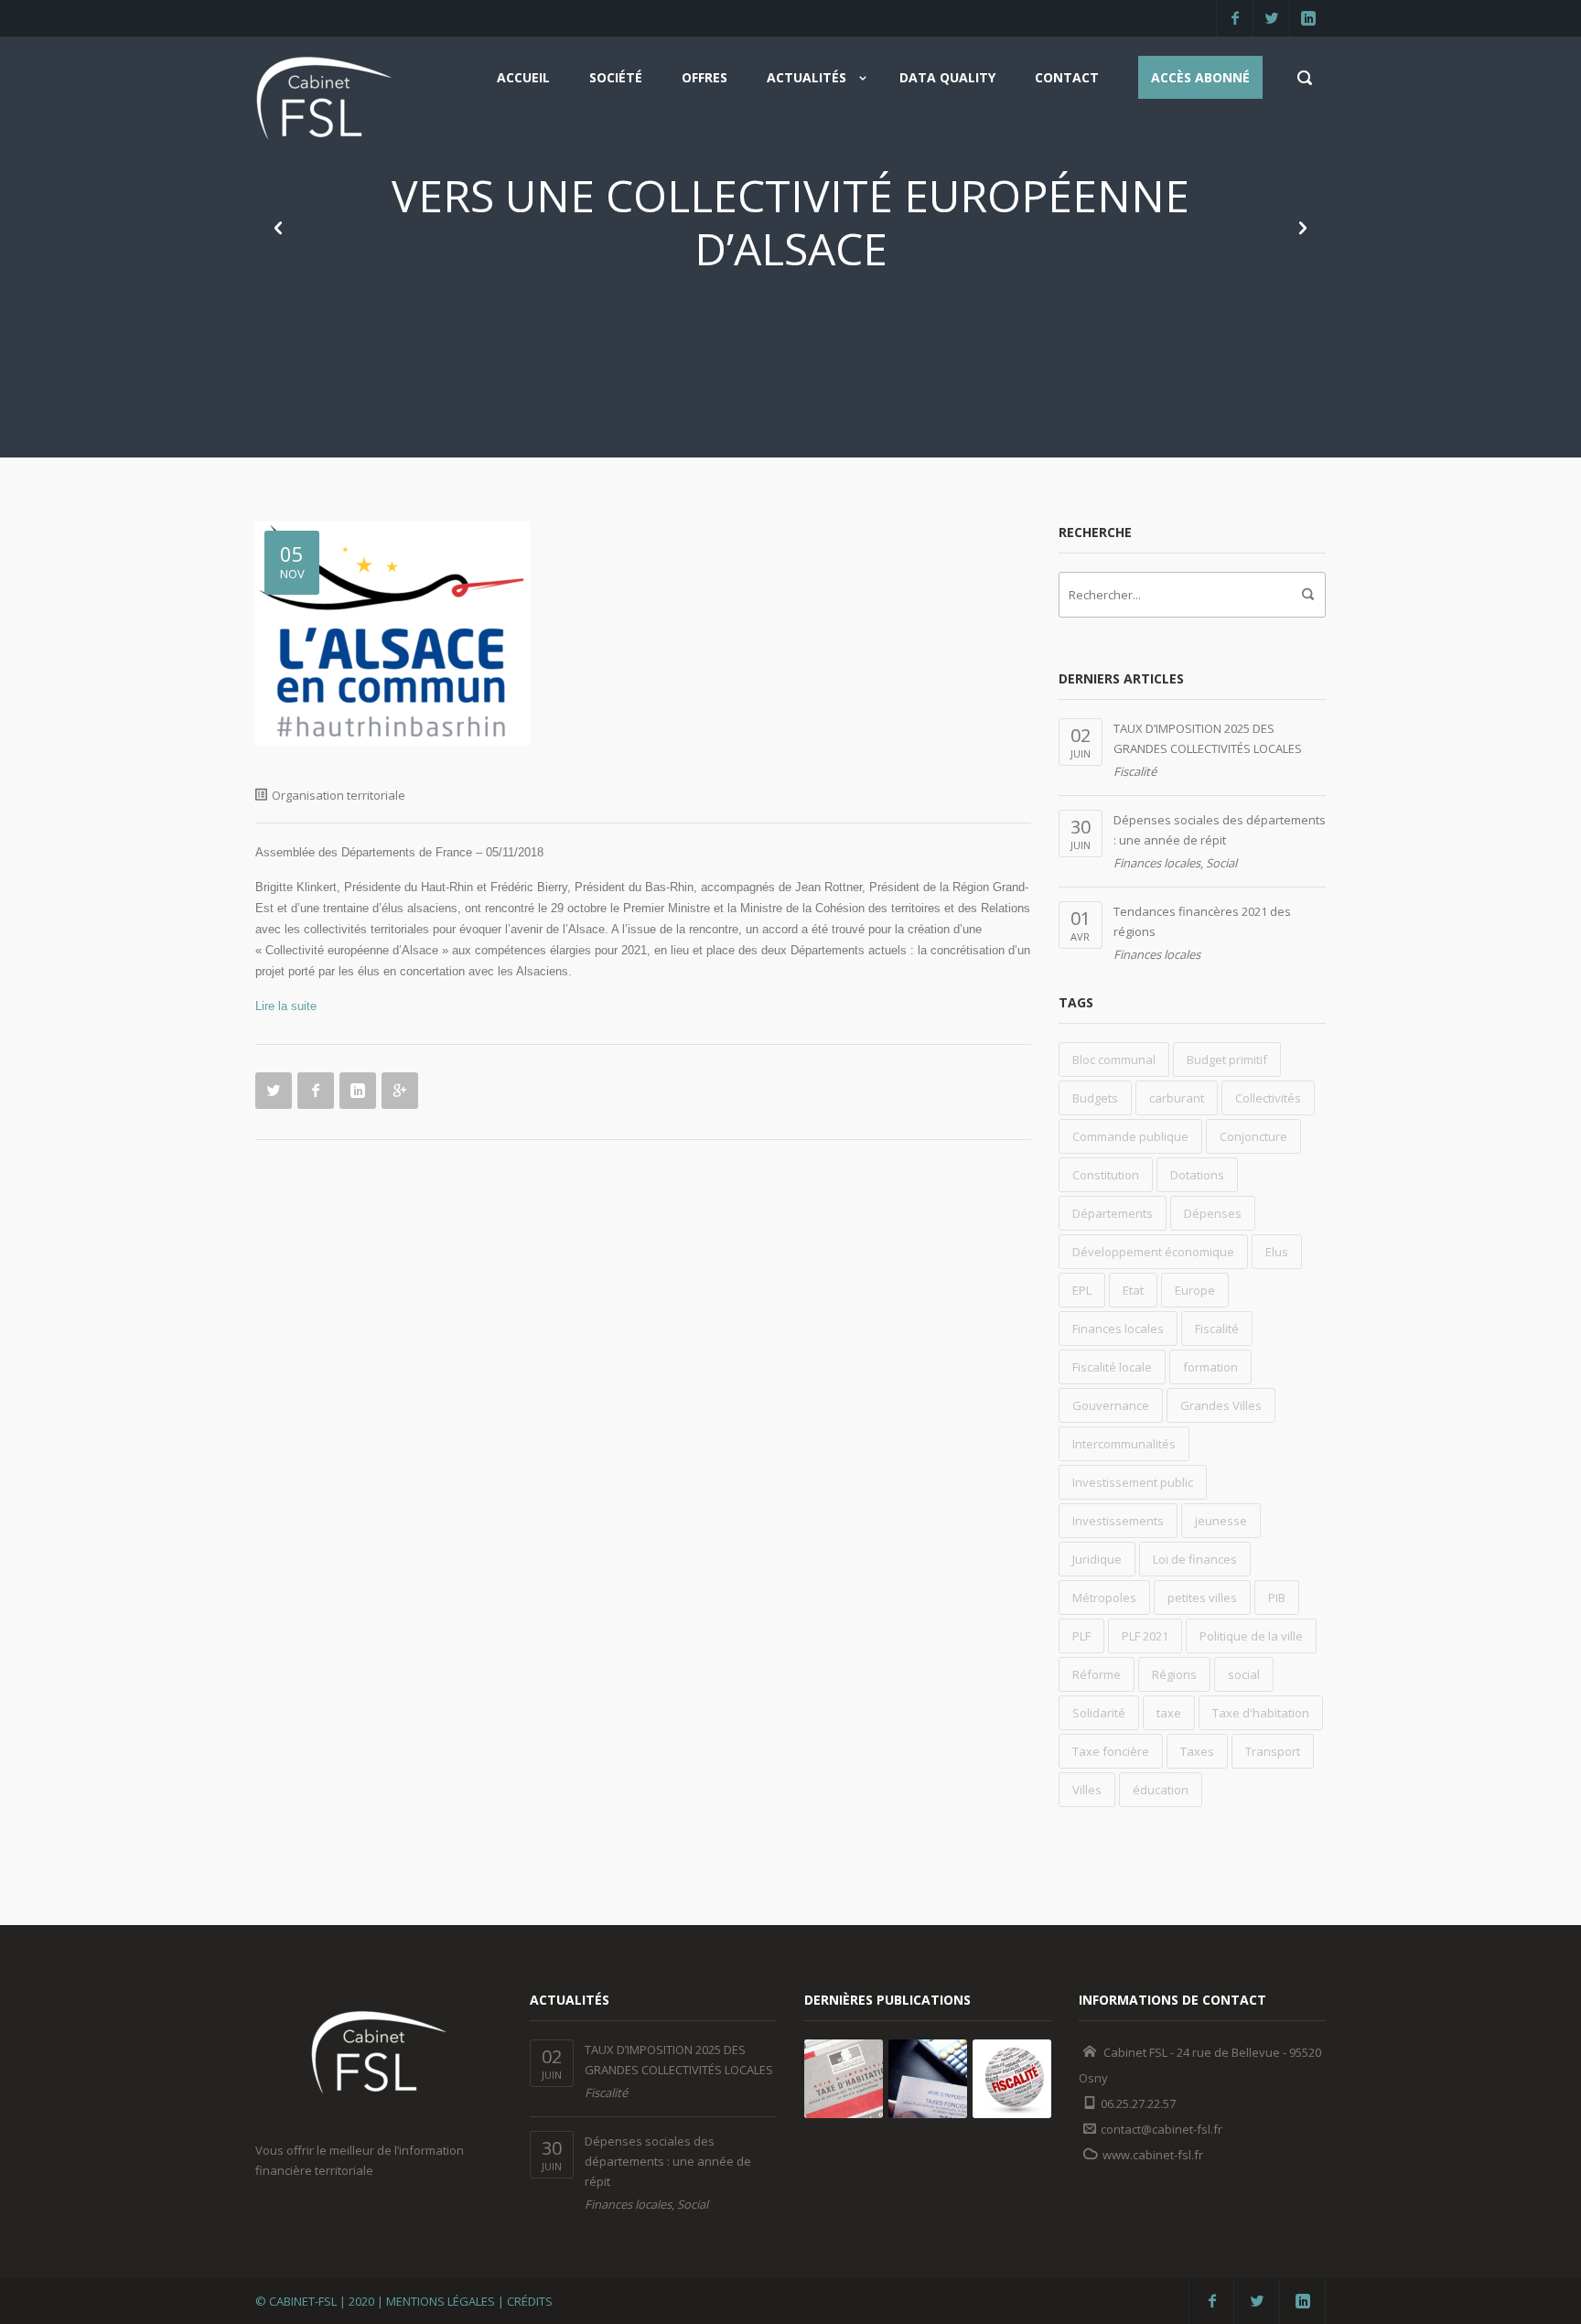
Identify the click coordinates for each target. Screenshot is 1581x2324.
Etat (1133, 1290)
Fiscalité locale (1112, 1367)
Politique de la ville (1251, 1636)
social (1244, 1674)
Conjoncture (1253, 1136)
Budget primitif (1227, 1060)
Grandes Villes (1221, 1405)
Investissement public (1133, 1482)
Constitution (1106, 1175)
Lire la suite (286, 1006)
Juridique (1097, 1559)
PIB (1277, 1598)
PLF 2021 (1145, 1636)
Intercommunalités (1124, 1444)
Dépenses (1213, 1213)
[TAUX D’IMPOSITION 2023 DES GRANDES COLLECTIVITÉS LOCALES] (928, 2079)
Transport (1273, 1751)
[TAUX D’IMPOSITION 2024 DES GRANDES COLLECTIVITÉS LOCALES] (844, 2079)
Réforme (1097, 1674)
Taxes (1197, 1751)
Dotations (1197, 1175)
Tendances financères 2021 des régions (1202, 921)
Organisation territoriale (339, 795)
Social (1221, 863)
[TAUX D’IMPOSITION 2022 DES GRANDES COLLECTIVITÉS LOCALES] (1012, 2079)
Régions (1174, 1674)
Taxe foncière (1111, 1751)
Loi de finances (1195, 1559)
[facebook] (1234, 18)
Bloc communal (1114, 1060)
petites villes (1202, 1598)
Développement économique (1153, 1252)
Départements (1113, 1213)
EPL (1082, 1290)
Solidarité (1099, 1713)
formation (1210, 1367)
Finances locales (1157, 863)
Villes (1087, 1790)
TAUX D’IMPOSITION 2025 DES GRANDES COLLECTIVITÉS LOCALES (1208, 738)
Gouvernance (1111, 1405)
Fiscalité (1135, 771)
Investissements (1118, 1521)
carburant (1177, 1098)
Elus (1277, 1252)
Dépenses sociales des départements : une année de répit (1220, 830)
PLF (1081, 1636)
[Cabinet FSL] (324, 104)
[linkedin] (1307, 18)
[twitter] (1271, 18)
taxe (1169, 1713)
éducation (1161, 1790)
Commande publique (1130, 1136)
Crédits (530, 2301)
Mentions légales (441, 2301)
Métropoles (1104, 1598)
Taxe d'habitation (1261, 1713)
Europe (1195, 1290)
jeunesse (1221, 1521)
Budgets (1095, 1098)
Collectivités (1268, 1098)
